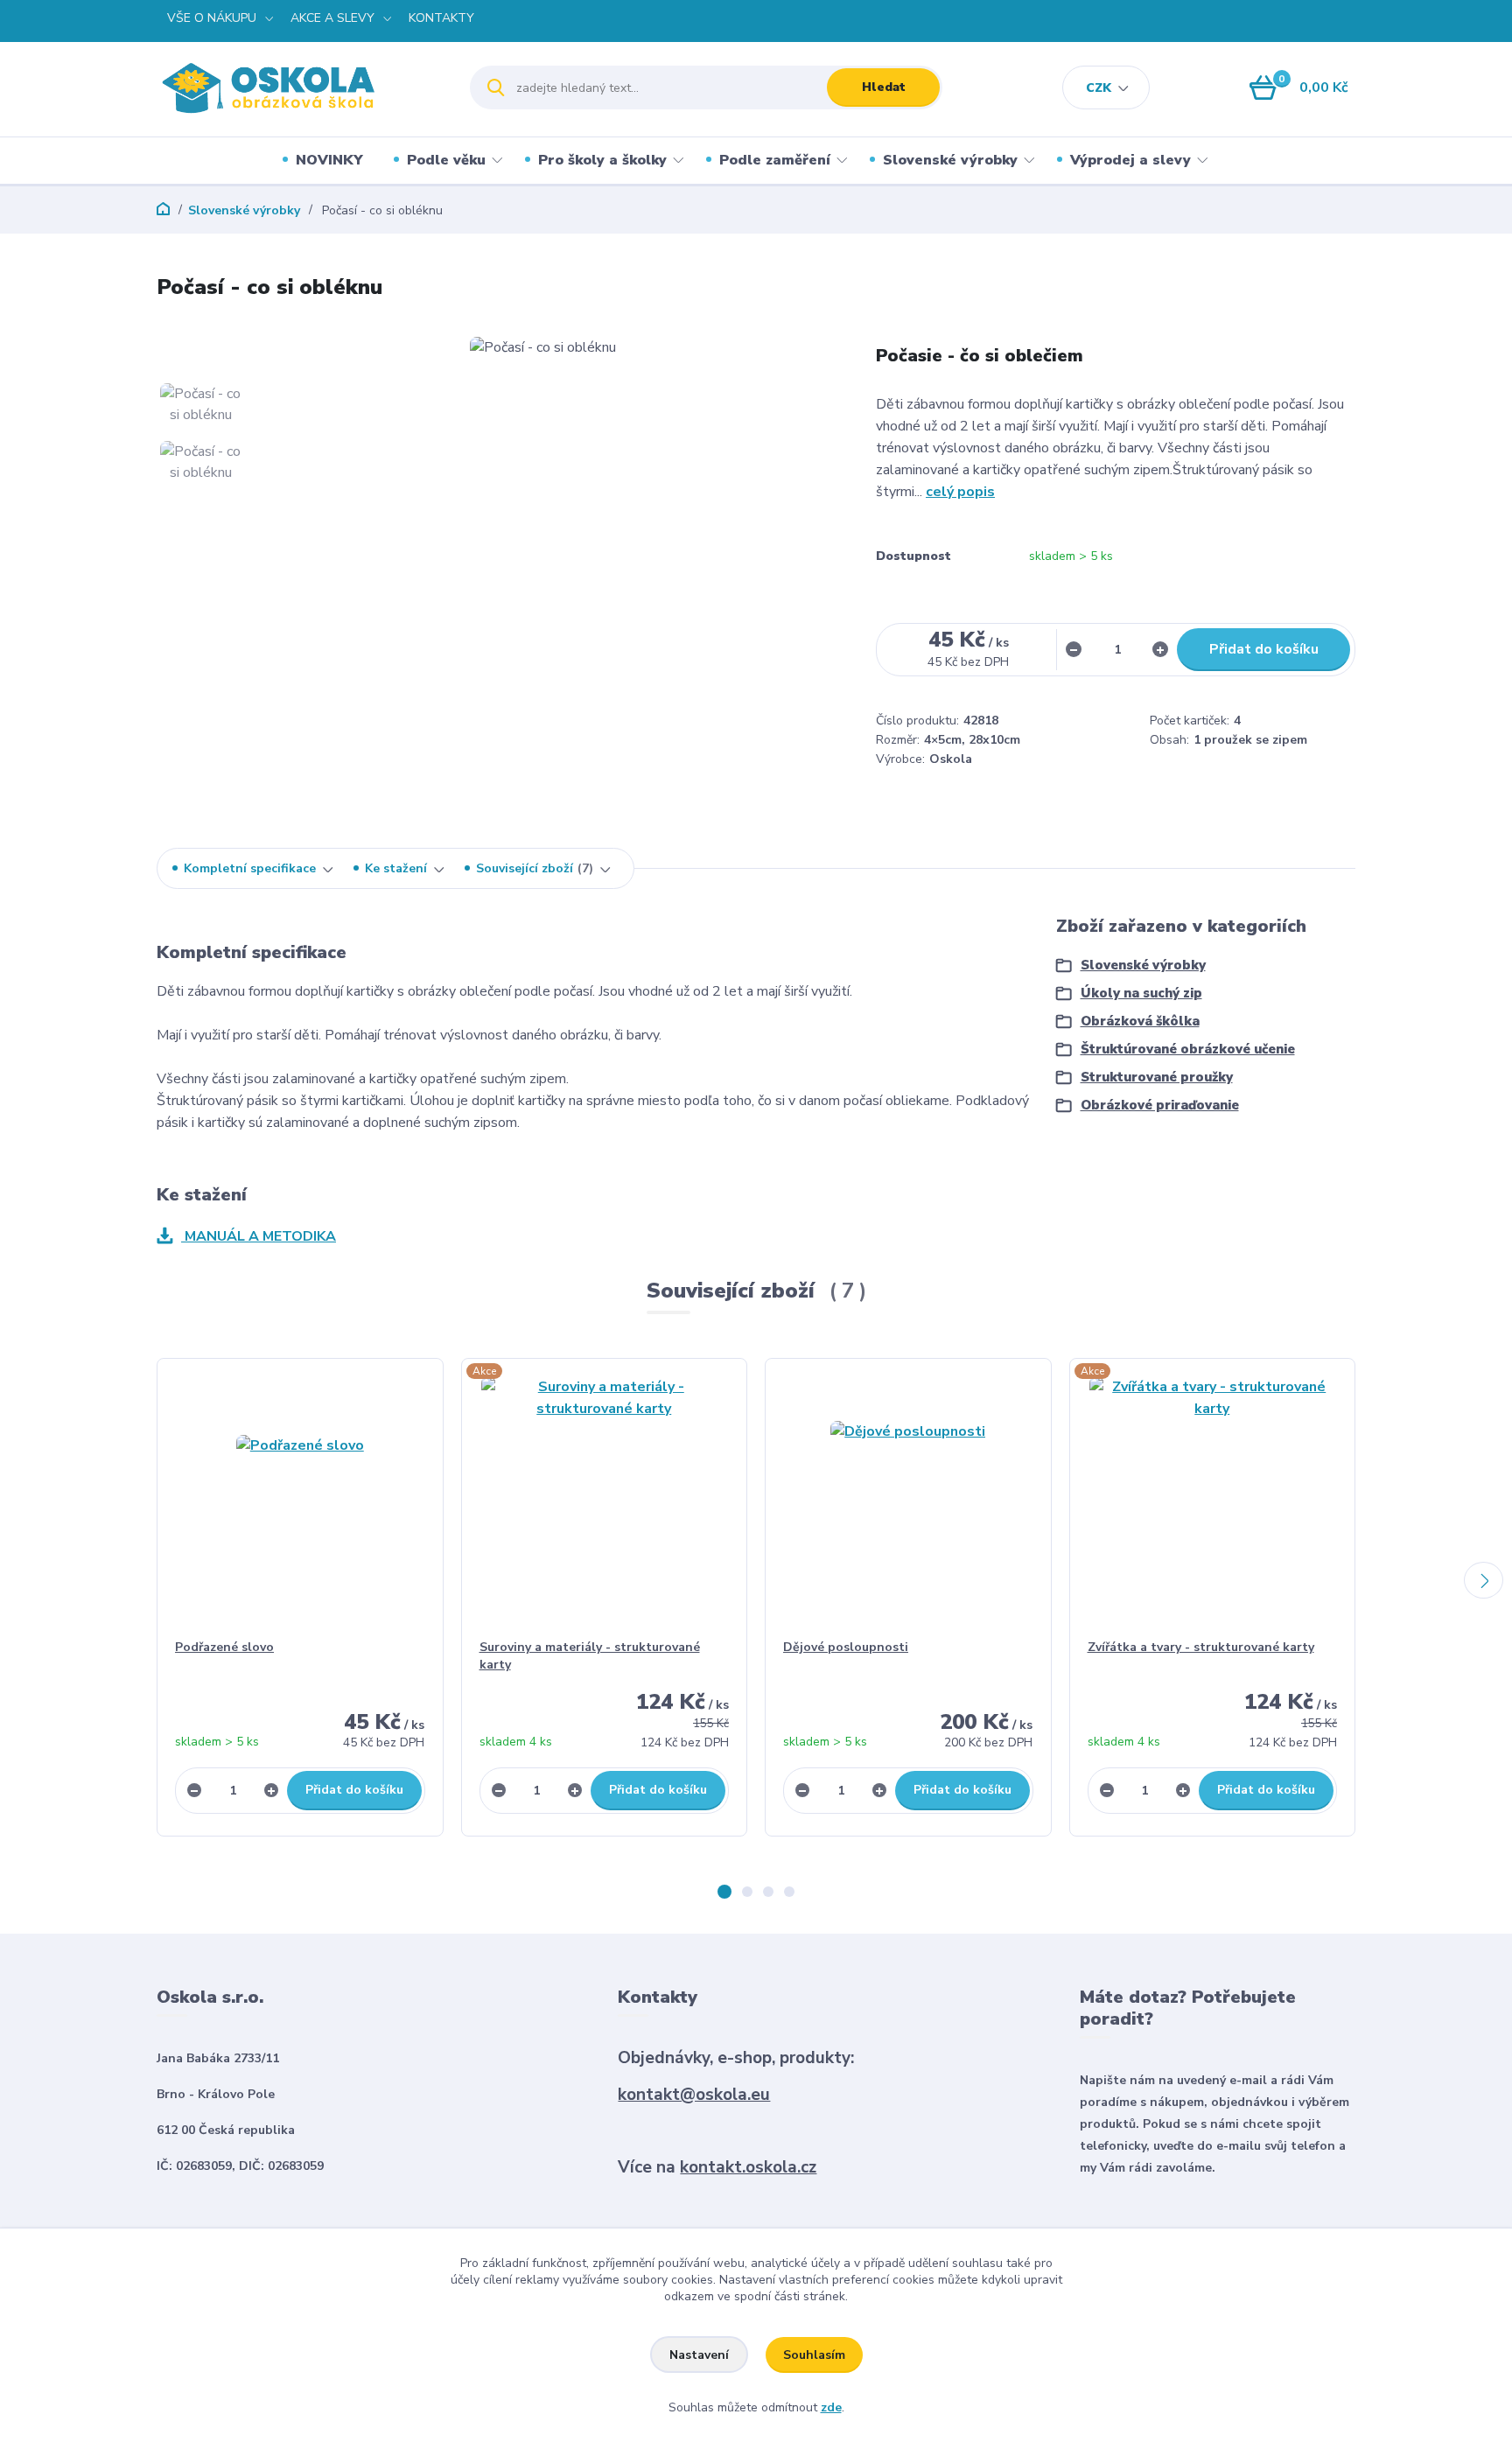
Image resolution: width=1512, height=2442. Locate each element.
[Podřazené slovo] (300, 1499)
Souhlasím (814, 2355)
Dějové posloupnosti (846, 1647)
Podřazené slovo (224, 1647)
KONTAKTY (441, 18)
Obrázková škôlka (1140, 1021)
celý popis (960, 492)
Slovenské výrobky (950, 160)
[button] (724, 1892)
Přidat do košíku (1264, 649)
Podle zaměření (775, 160)
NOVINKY (329, 160)
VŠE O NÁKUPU (212, 18)
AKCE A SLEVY (332, 18)
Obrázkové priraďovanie (1160, 1105)
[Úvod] (298, 88)
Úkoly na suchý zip (1141, 993)
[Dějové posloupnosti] (908, 1499)
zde (831, 2407)
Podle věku (446, 160)
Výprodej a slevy (1130, 160)
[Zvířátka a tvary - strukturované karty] (1213, 1499)
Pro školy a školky (602, 160)
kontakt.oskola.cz (748, 2167)
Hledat (884, 87)
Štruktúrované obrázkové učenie (1188, 1049)
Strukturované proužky (1157, 1077)
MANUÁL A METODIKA (259, 1236)
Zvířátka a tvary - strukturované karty (1201, 1647)
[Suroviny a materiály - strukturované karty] (605, 1499)
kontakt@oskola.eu (694, 2095)
